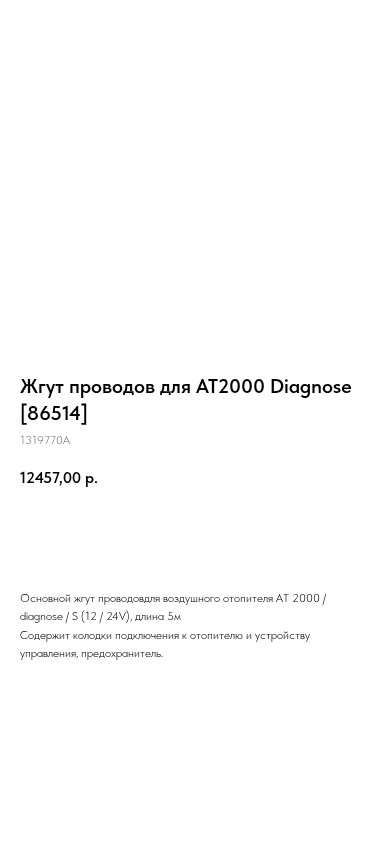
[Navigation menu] (359, 25)
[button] (283, 24)
